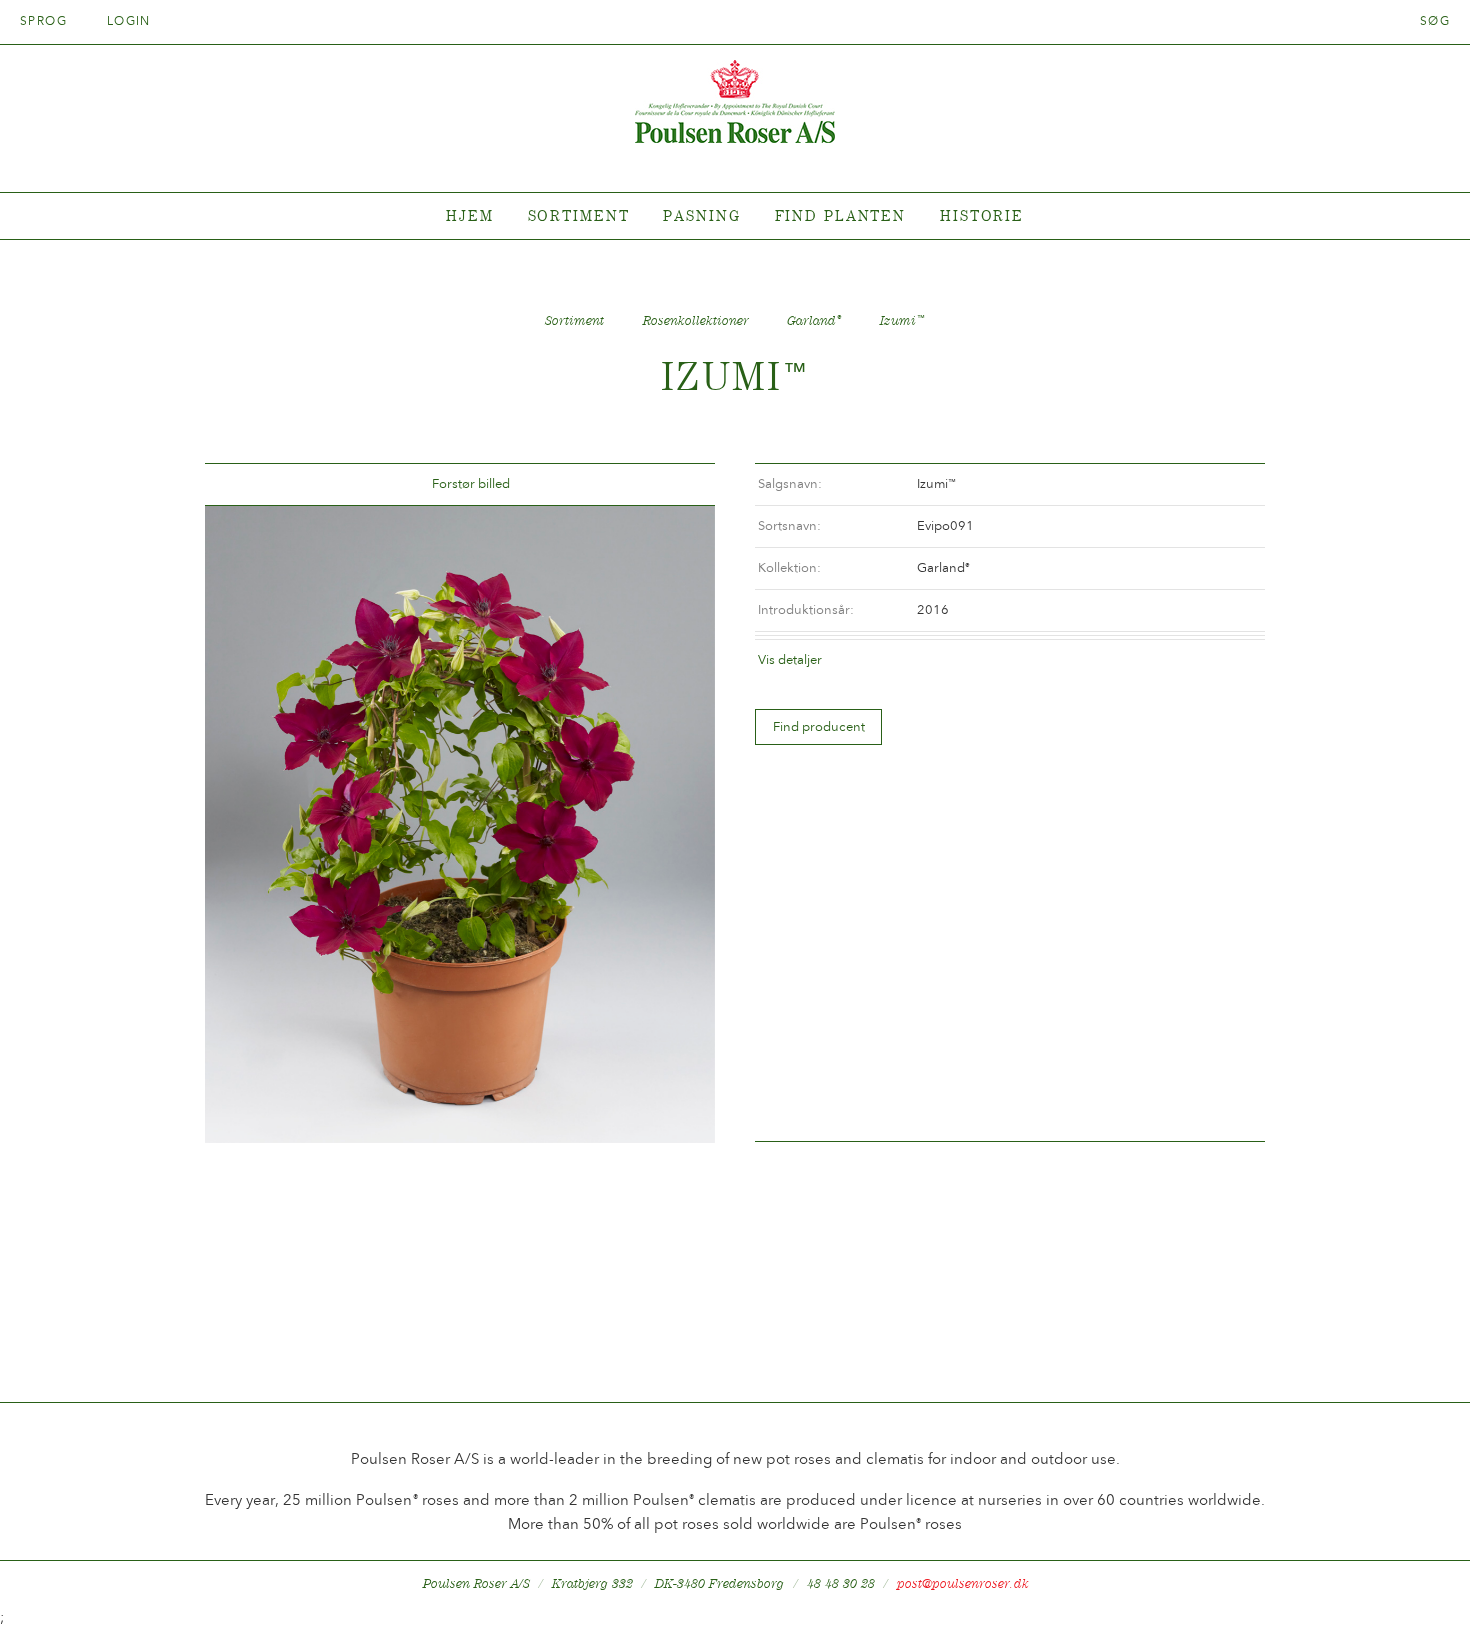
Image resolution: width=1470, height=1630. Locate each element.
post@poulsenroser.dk (963, 1583)
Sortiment (579, 215)
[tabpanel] (735, 216)
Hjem (470, 215)
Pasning (701, 215)
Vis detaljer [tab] (790, 659)
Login (129, 21)
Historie (982, 215)
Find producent (819, 726)
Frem (676, 484)
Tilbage (244, 484)
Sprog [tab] (46, 21)
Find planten (841, 215)
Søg (1435, 21)
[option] (460, 825)
